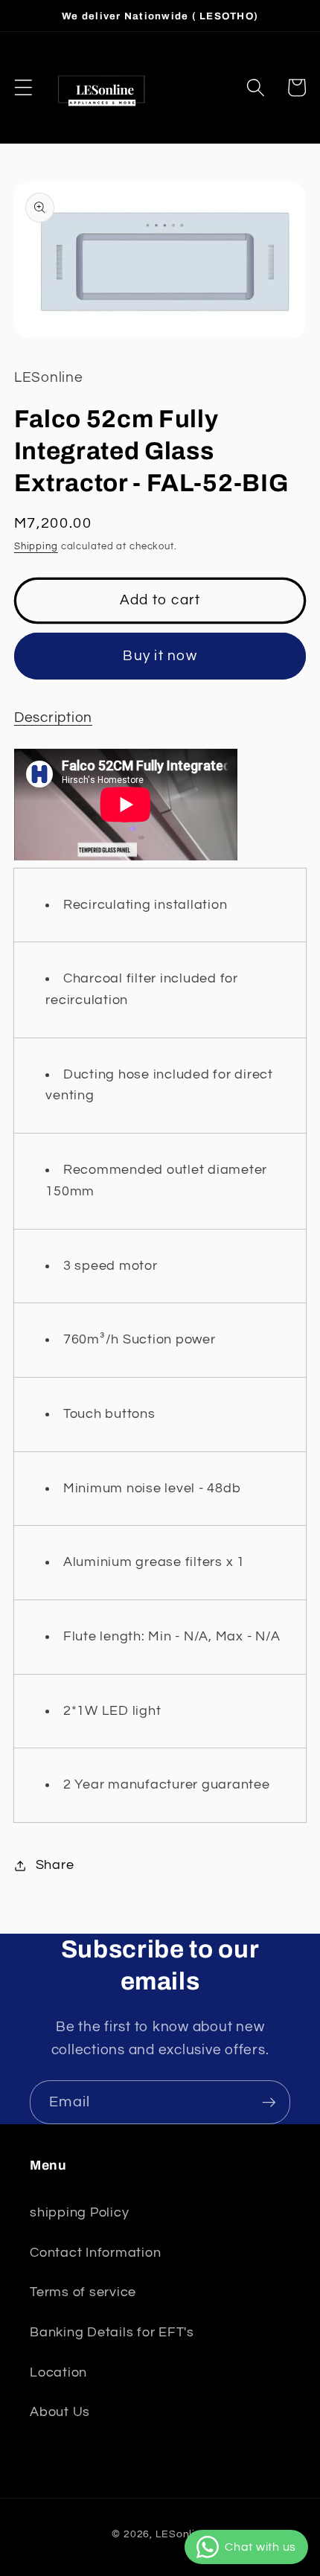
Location (58, 2373)
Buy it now (160, 656)
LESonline (182, 2534)
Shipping (36, 547)
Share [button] (55, 1865)
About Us (60, 2412)
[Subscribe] (269, 2102)
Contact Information (95, 2253)
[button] (23, 87)
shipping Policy (79, 2213)
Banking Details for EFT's (112, 2333)
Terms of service (83, 2292)
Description (53, 718)
